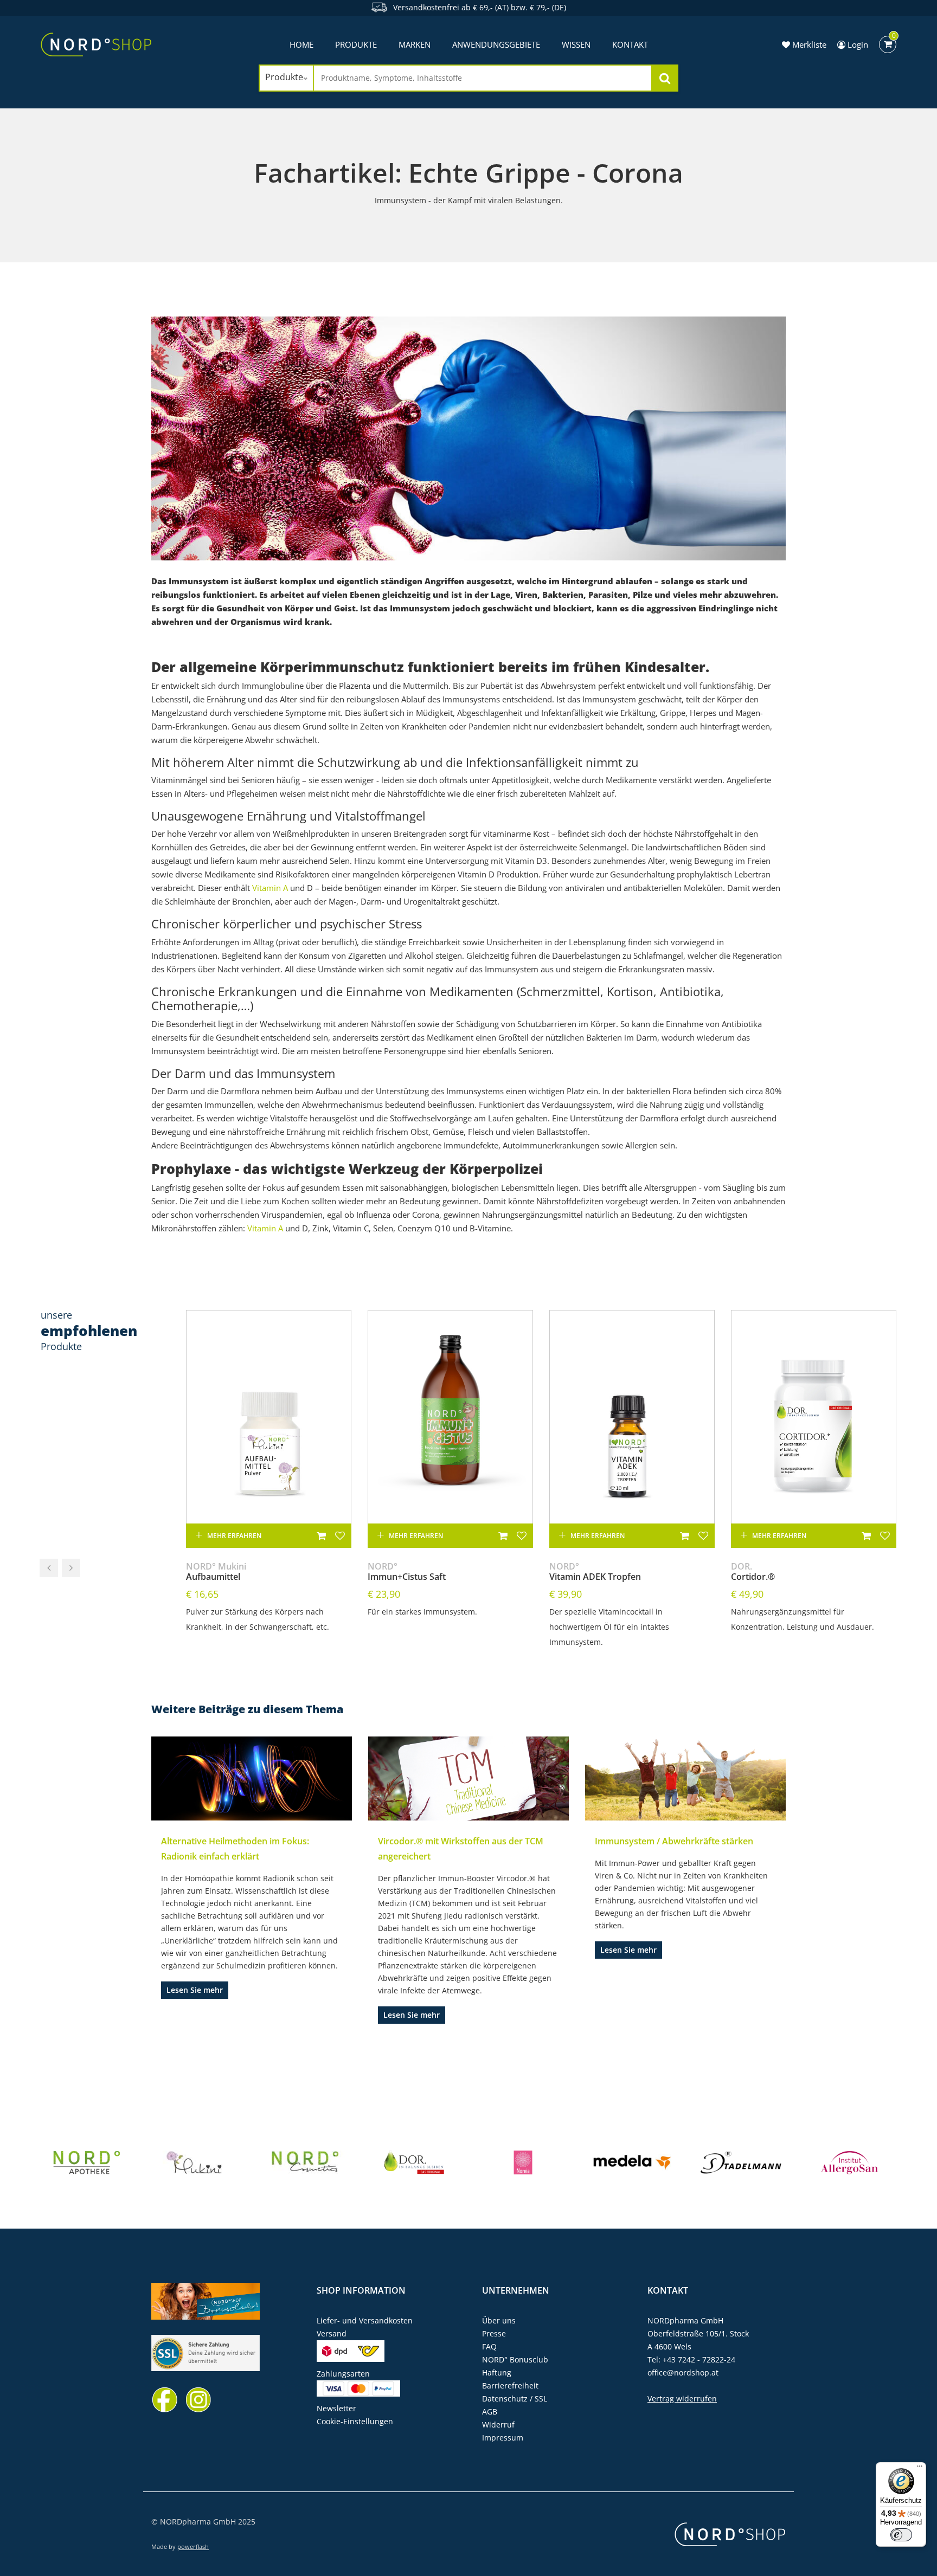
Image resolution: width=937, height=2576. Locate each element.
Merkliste (808, 44)
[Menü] (920, 2469)
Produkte (356, 44)
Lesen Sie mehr (195, 1990)
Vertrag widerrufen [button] (682, 2399)
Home (301, 44)
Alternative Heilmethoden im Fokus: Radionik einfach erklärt (235, 1849)
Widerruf (498, 2425)
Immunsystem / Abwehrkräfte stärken (674, 1841)
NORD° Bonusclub (515, 2359)
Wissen (576, 44)
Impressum (503, 2438)
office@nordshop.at (683, 2372)
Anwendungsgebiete (496, 44)
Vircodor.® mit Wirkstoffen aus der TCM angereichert (461, 1849)
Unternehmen (516, 2290)
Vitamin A (270, 888)
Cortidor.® (753, 1572)
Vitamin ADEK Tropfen (595, 1572)
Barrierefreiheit (510, 2385)
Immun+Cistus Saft (407, 1572)
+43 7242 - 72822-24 (699, 2359)
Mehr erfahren (234, 1536)
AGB (490, 2412)
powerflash (193, 2546)
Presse (494, 2333)
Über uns (499, 2320)
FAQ (489, 2346)
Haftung (497, 2372)
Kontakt (630, 44)
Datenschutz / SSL (515, 2399)
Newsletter (336, 2408)
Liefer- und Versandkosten (365, 2320)
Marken (415, 44)
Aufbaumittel (216, 1572)
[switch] (901, 2535)
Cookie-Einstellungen (355, 2421)
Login (857, 44)
